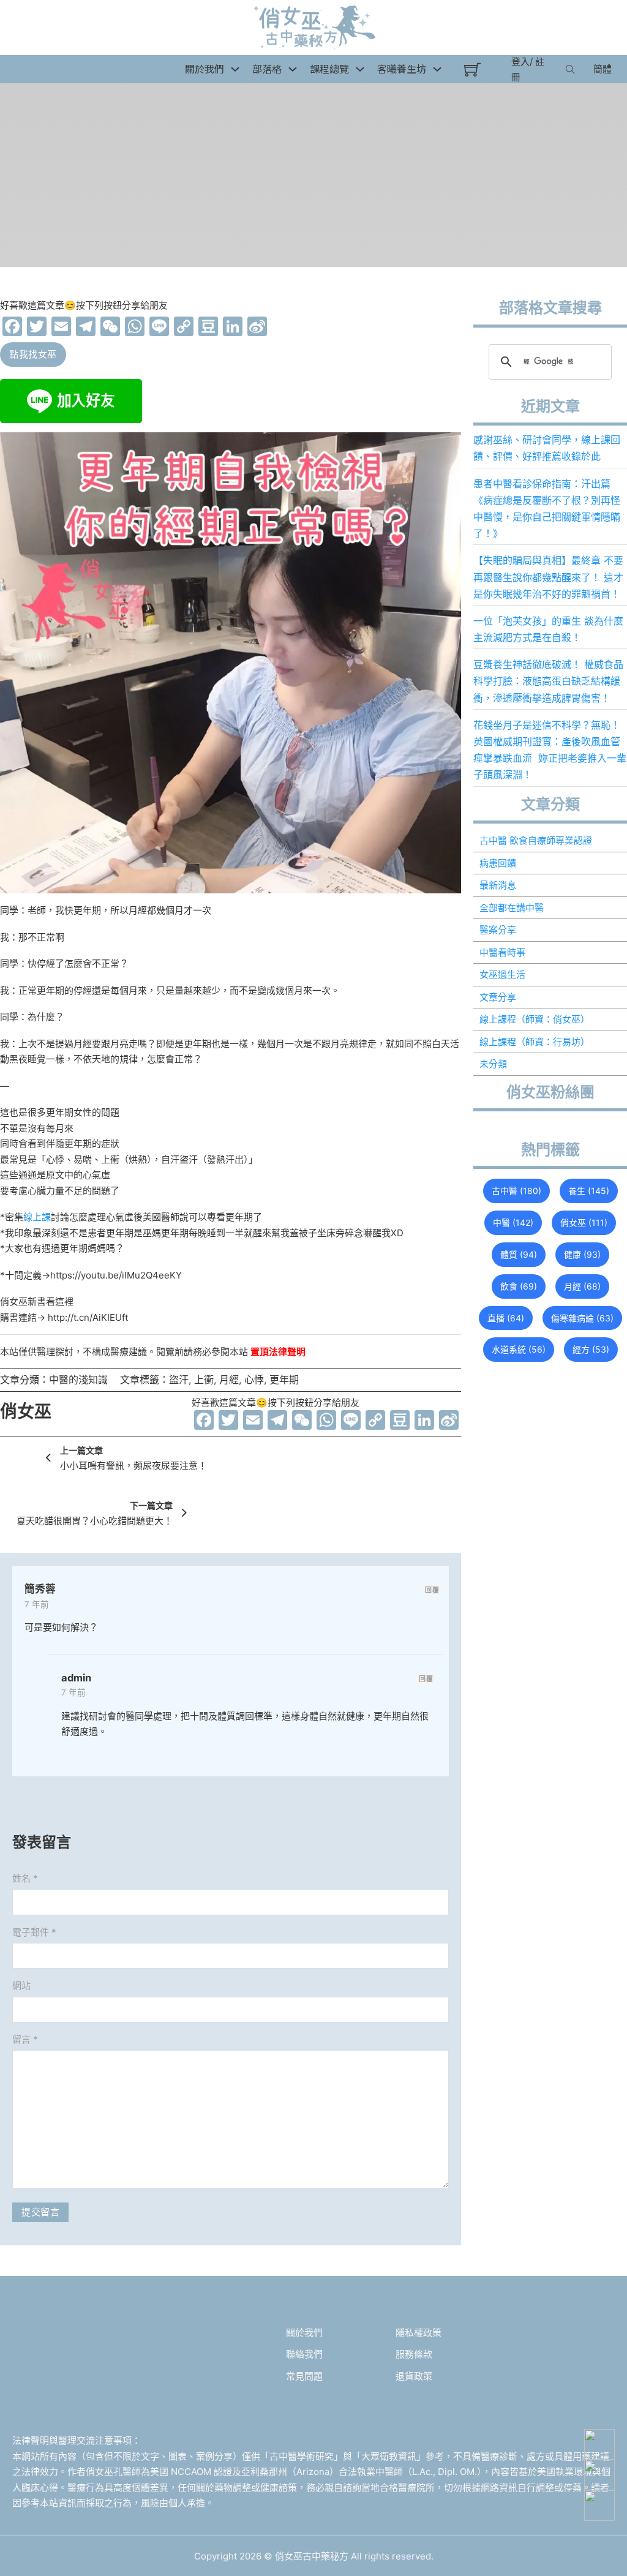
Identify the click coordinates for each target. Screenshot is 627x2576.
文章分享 (498, 997)
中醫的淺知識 (78, 1380)
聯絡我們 (304, 2354)
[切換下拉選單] (235, 69)
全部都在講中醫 (512, 908)
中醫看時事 (502, 952)
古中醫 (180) (516, 1191)
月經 (229, 1380)
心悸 (254, 1380)
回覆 (432, 1590)
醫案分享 (498, 930)
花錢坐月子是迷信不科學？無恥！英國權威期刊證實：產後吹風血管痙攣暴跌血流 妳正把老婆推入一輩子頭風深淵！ (550, 750)
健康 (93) (582, 1254)
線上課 (37, 1217)
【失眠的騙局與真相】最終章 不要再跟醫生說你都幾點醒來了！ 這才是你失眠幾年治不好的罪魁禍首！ (548, 577)
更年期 (284, 1380)
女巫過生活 (502, 974)
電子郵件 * (34, 1932)
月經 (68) (582, 1286)
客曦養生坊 (402, 69)
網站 (21, 1985)
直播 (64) (506, 1318)
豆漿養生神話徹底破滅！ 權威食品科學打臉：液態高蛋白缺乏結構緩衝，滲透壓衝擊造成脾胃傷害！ (548, 681)
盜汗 (179, 1380)
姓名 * (25, 1878)
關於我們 (304, 2333)
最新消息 (498, 885)
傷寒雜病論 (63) (582, 1318)
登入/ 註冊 (528, 69)
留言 (25, 2039)
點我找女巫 (33, 354)
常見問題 (304, 2376)
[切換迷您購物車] (472, 69)
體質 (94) (519, 1254)
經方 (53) (591, 1349)
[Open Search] (570, 69)
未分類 (493, 1064)
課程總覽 (329, 69)
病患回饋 (498, 863)
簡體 (603, 69)
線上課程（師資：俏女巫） (535, 1019)
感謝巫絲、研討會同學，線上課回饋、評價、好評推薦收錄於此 (547, 448)
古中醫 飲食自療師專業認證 (536, 840)
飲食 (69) (519, 1286)
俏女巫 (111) (584, 1222)
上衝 (204, 1380)
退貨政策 (414, 2376)
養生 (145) (589, 1191)
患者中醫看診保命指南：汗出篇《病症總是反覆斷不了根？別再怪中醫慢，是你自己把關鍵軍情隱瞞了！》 (547, 509)
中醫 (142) (513, 1222)
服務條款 (414, 2354)
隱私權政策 (419, 2333)
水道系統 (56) (519, 1349)
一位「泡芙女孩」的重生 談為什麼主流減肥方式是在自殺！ (548, 629)
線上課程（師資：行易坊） (535, 1042)
